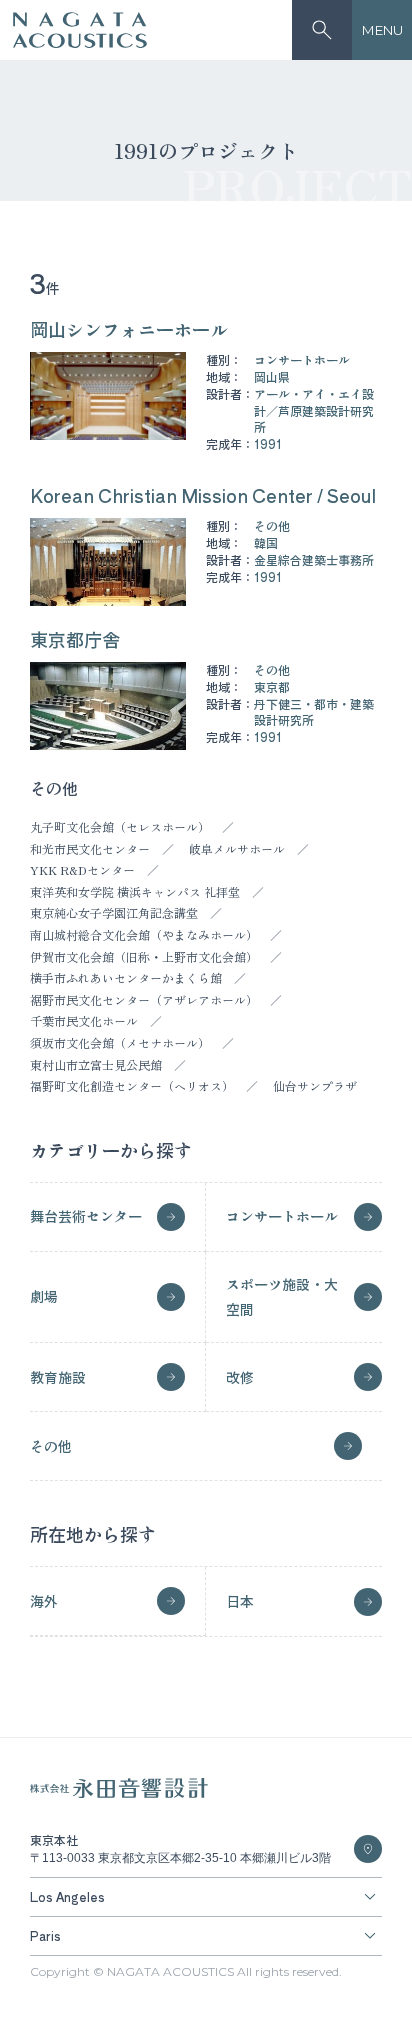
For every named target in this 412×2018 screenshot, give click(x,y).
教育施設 (58, 1377)
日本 (240, 1601)
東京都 (272, 686)
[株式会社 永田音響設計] (119, 1793)
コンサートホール (302, 359)
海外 (44, 1601)
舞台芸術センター (86, 1216)
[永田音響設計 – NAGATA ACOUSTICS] (80, 30)
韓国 (266, 542)
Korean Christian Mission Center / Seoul (203, 495)
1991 (268, 443)
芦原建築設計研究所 (314, 419)
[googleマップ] (368, 1849)
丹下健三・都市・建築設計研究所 (314, 712)
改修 (240, 1377)
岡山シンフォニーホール (129, 329)
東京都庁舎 (75, 639)
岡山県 (272, 376)
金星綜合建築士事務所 (314, 559)
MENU (382, 30)
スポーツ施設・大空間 (282, 1296)
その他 (272, 525)
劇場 (44, 1296)
